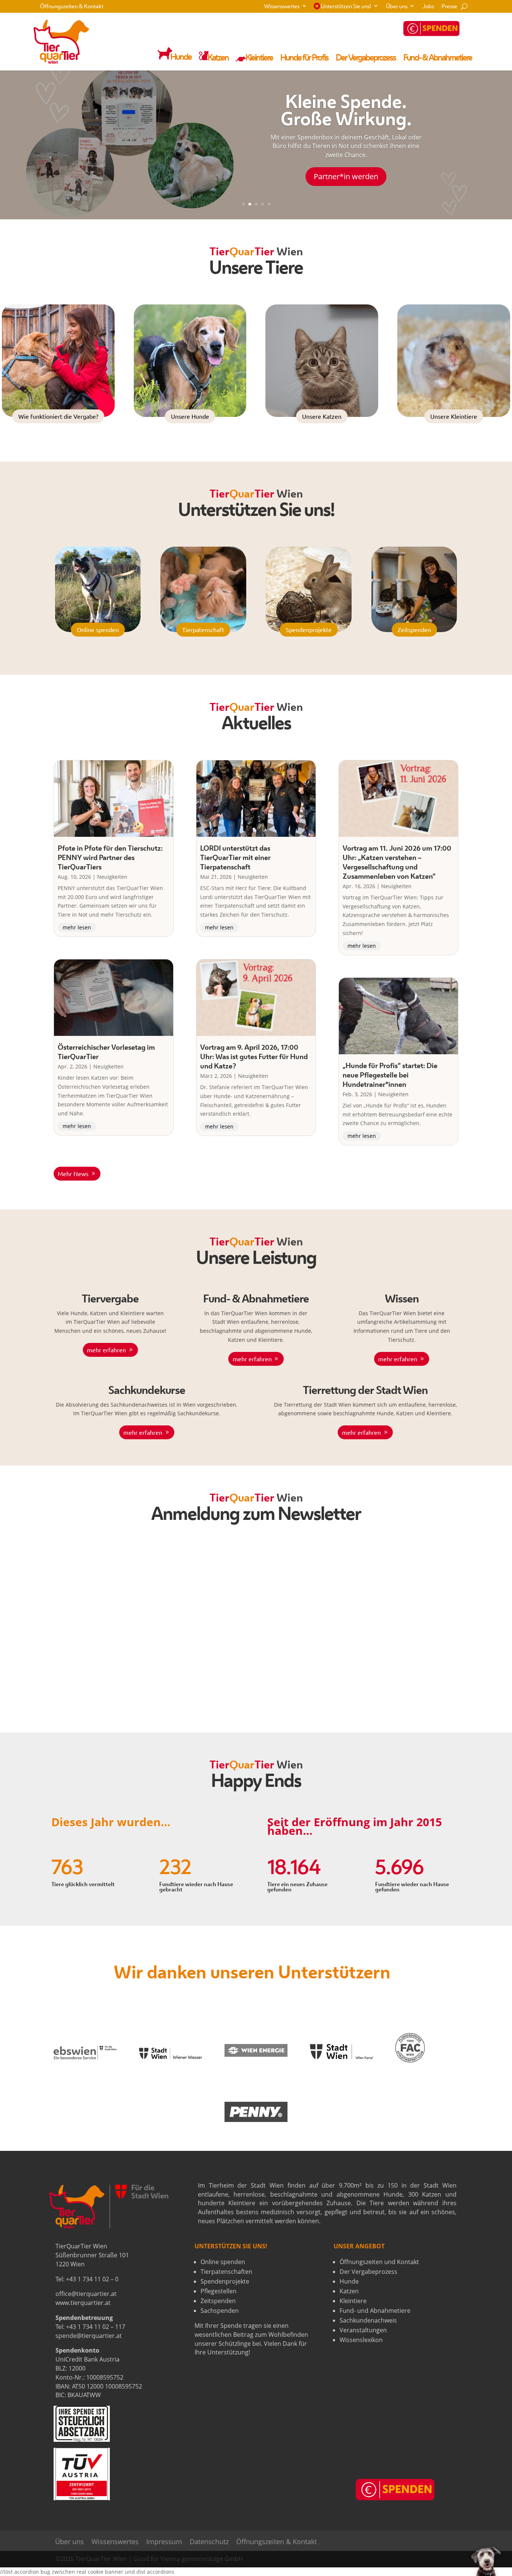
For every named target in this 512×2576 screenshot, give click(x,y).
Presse (449, 7)
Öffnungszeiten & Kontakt (72, 7)
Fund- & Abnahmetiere (438, 58)
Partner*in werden (346, 176)
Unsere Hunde (190, 416)
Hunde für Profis (304, 58)
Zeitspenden (414, 629)
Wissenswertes (282, 7)
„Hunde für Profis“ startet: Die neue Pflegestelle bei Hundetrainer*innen (390, 1076)
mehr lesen (77, 927)
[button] (486, 2561)
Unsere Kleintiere (454, 416)
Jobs (428, 7)
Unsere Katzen (322, 416)
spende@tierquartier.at (89, 2336)
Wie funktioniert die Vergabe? (58, 416)
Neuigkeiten (112, 877)
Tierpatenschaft (203, 629)
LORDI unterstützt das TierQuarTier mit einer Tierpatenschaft (235, 858)
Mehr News (73, 1173)
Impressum (164, 2542)
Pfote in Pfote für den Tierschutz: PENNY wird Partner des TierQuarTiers (110, 858)
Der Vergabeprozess (366, 58)
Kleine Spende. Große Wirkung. (346, 112)
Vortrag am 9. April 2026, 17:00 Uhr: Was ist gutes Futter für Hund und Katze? (254, 1057)
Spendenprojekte (309, 629)
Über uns (397, 7)
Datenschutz (209, 2542)
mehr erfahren (106, 1350)
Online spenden (98, 629)
